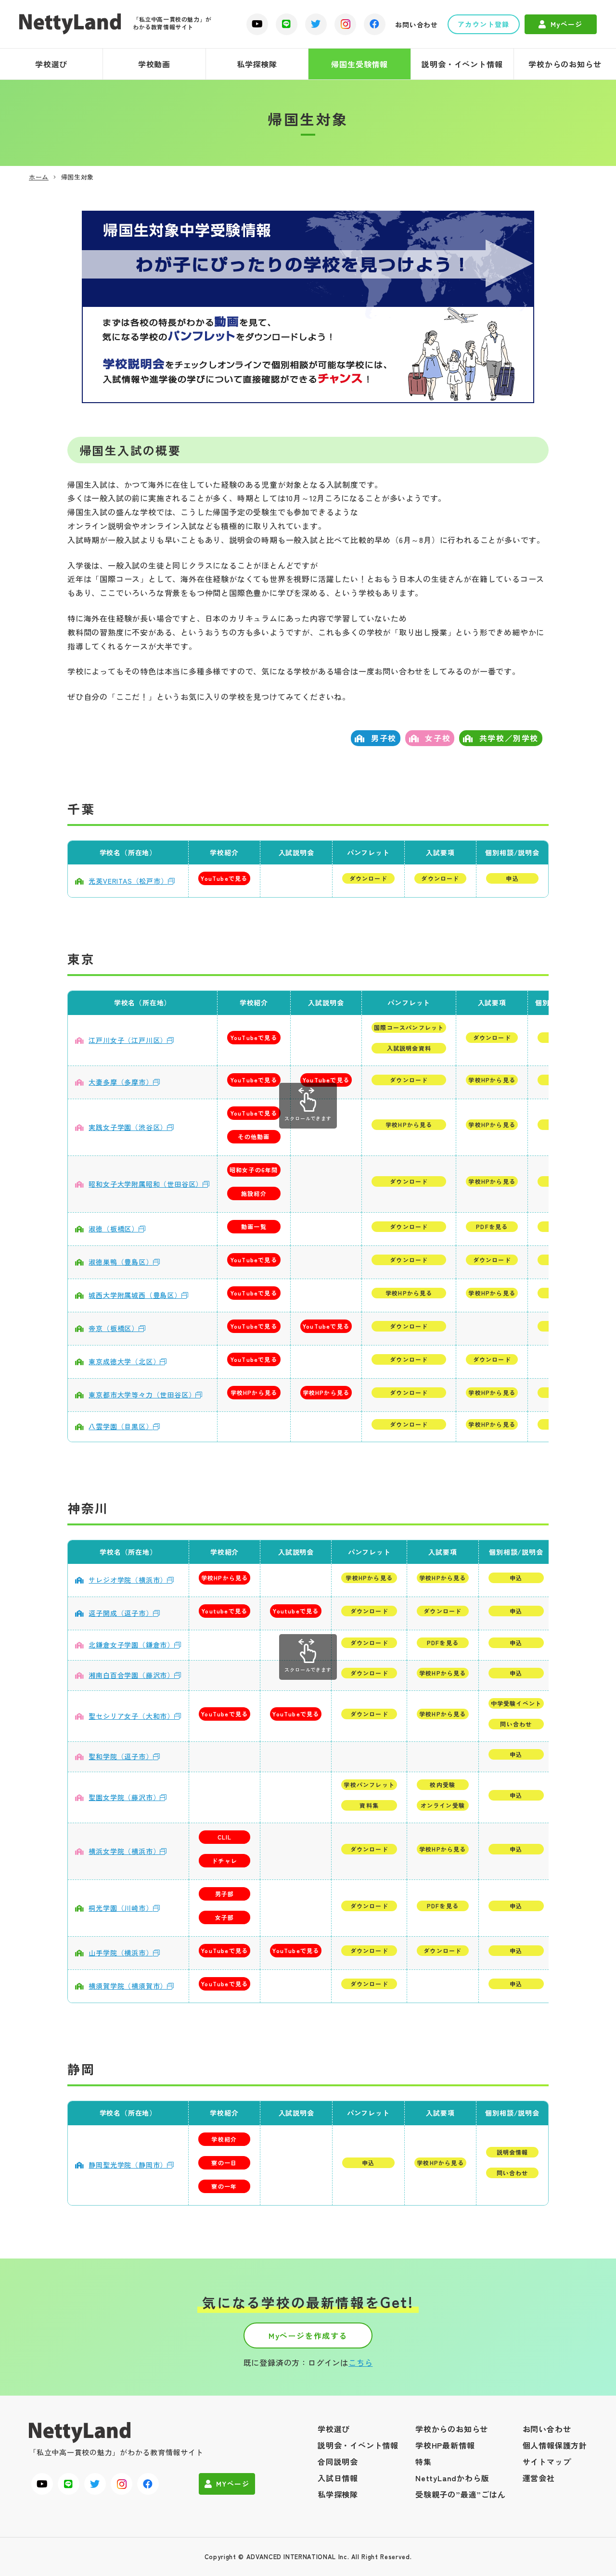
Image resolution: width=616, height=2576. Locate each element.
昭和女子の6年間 (254, 1170)
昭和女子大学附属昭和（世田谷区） (146, 1184)
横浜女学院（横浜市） (124, 1851)
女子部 (225, 1917)
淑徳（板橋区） (114, 1229)
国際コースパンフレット (409, 1027)
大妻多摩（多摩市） (121, 1082)
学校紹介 (224, 2139)
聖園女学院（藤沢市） (124, 1797)
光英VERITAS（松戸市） (128, 881)
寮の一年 (224, 2186)
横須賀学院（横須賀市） (128, 1986)
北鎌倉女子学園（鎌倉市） (131, 1645)
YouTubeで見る (224, 878)
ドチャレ (225, 1860)
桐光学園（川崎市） (121, 1908)
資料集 (369, 1805)
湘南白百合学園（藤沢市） (131, 1675)
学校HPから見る (492, 1080)
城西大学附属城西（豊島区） (135, 1295)
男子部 (225, 1894)
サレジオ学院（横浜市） (128, 1580)
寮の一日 (224, 2163)
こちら (360, 2362)
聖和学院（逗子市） (121, 1756)
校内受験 (443, 1784)
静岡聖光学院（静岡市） (128, 2165)
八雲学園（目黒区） (121, 1426)
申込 (512, 878)
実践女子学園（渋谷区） (128, 1127)
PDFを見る (492, 1226)
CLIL (225, 1837)
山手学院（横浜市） (121, 1953)
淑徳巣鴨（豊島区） (121, 1262)
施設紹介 (254, 1193)
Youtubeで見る (225, 1611)
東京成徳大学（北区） (124, 1361)
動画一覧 (254, 1226)
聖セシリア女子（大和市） (131, 1716)
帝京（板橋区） (114, 1328)
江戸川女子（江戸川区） (128, 1040)
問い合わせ (516, 1724)
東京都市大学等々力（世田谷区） (142, 1395)
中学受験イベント (516, 1703)
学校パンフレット (369, 1784)
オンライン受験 (443, 1805)
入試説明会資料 (409, 1048)
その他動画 (254, 1136)
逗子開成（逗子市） (121, 1613)
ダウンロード (368, 878)
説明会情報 (513, 2152)
